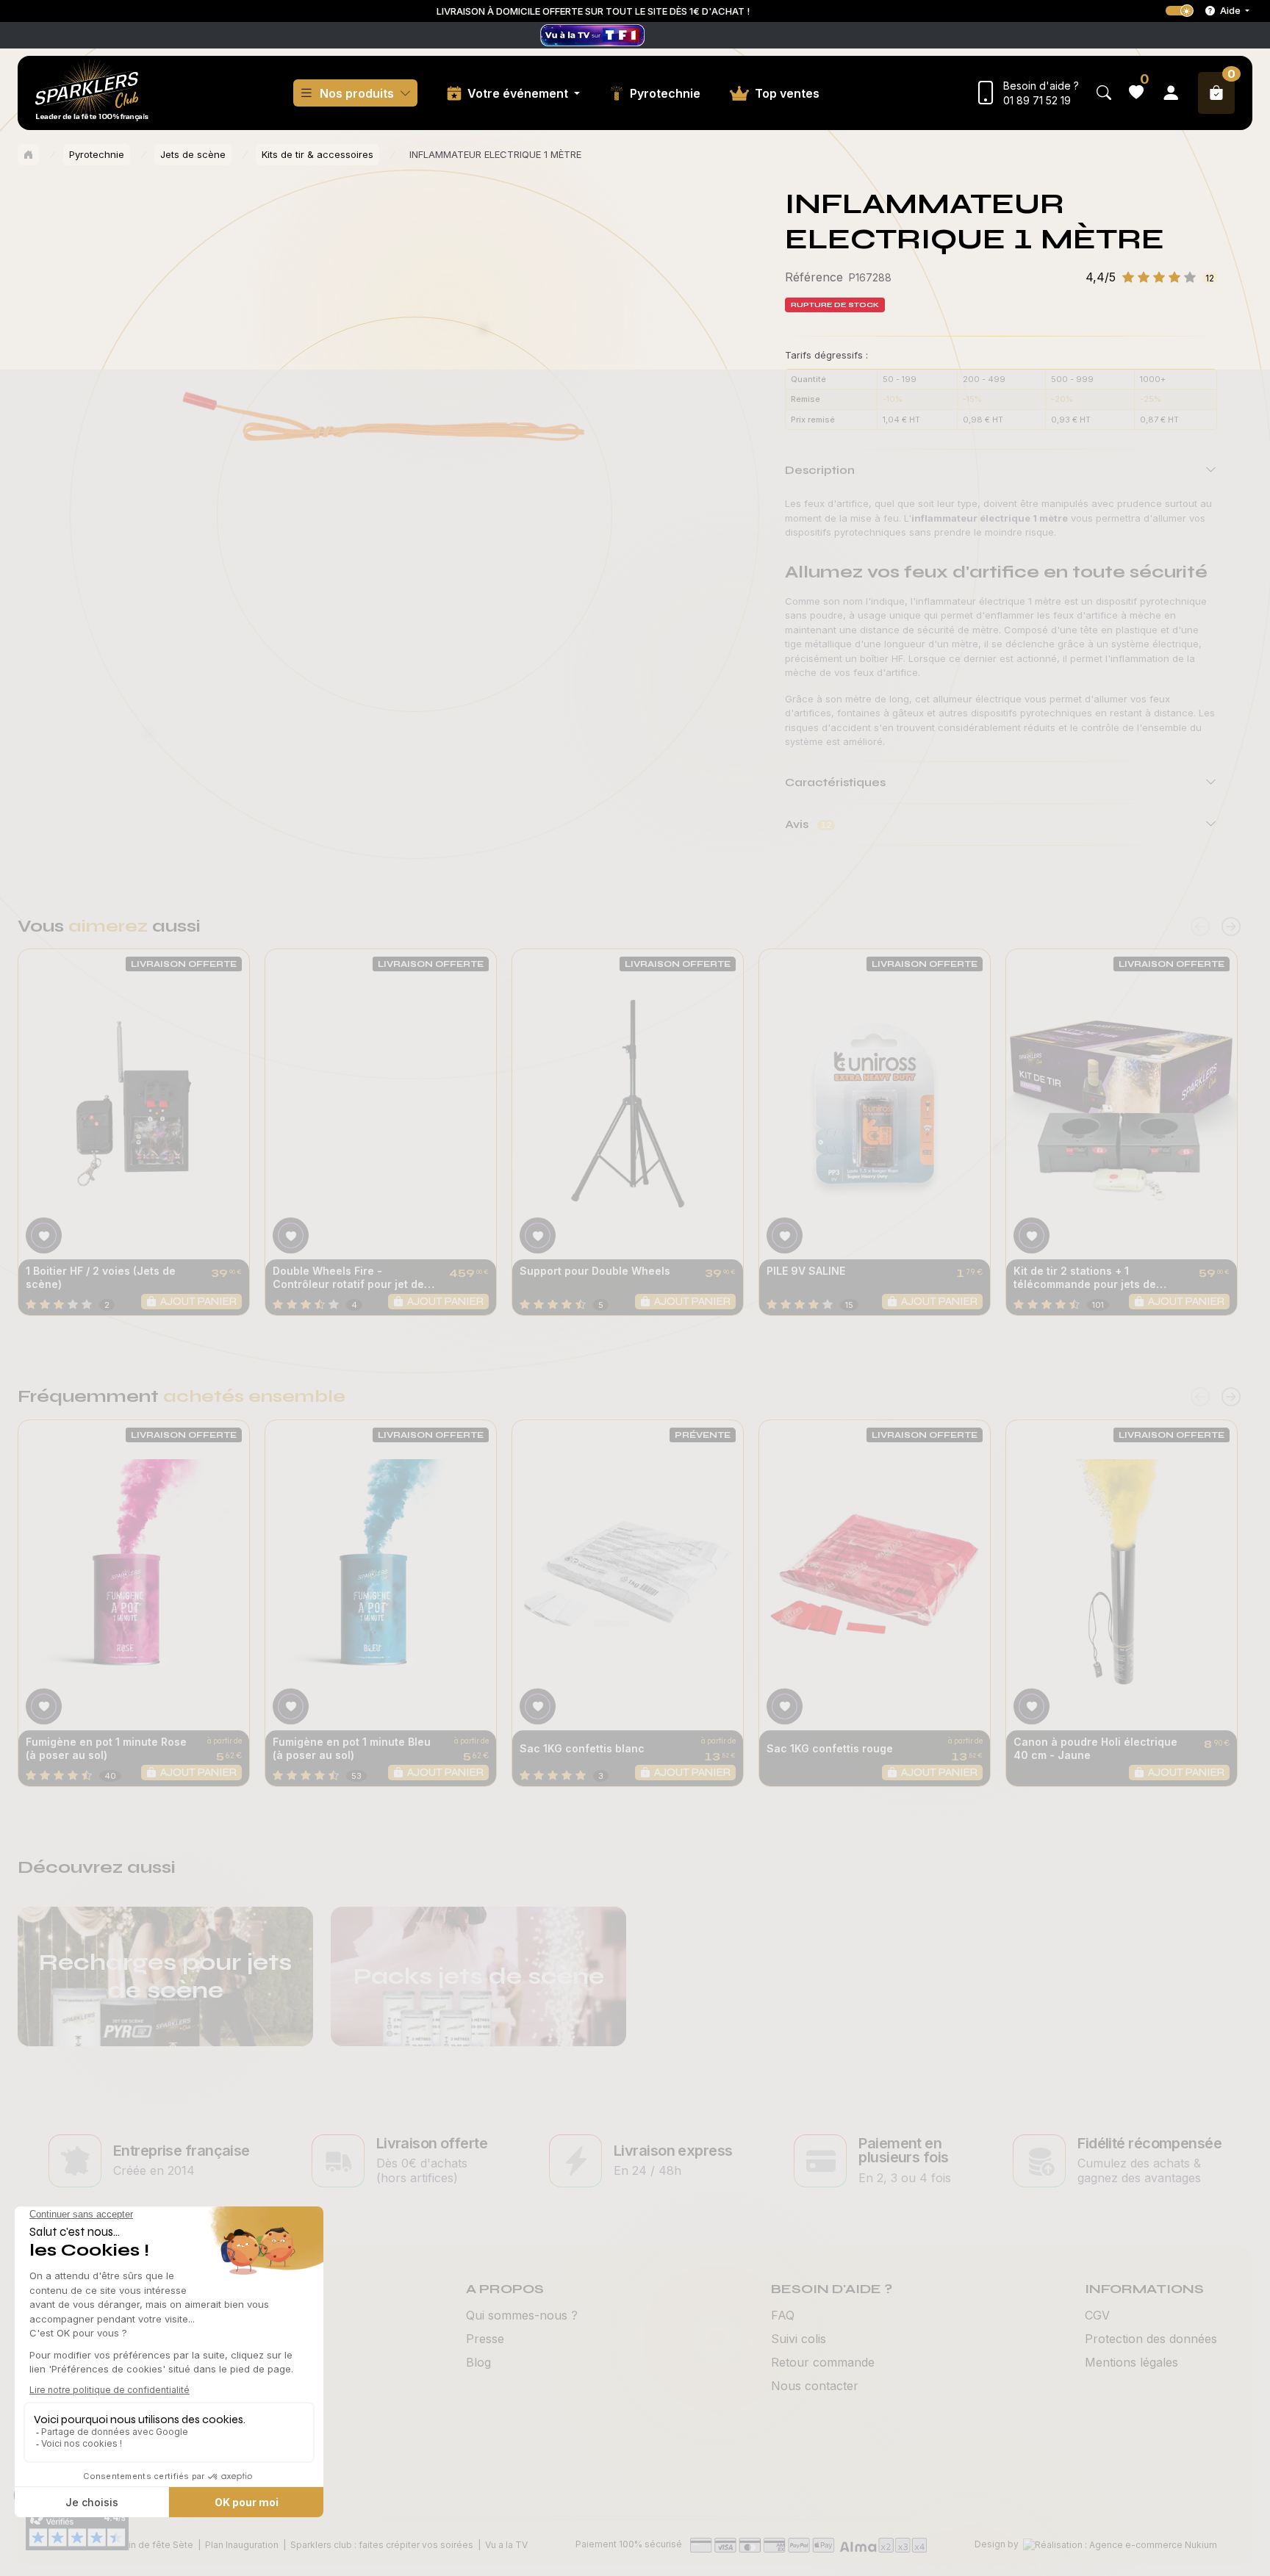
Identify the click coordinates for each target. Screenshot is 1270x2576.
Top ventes (787, 93)
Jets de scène (193, 154)
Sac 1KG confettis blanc (582, 1748)
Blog (478, 2362)
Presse (485, 2339)
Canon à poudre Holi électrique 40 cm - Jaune (1095, 1748)
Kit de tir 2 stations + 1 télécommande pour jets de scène (1085, 1278)
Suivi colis (799, 2339)
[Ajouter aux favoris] (44, 1235)
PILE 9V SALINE (806, 1271)
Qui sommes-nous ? (522, 2315)
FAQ (783, 2315)
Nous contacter (815, 2386)
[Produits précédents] (1200, 927)
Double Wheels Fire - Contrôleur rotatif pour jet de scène (348, 1278)
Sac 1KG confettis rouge (830, 1748)
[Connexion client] (1171, 93)
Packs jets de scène (479, 1976)
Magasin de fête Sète (146, 2545)
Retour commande (823, 2362)
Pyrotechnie (665, 93)
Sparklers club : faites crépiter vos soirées (382, 2545)
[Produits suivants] (1231, 927)
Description (820, 470)
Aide (1230, 10)
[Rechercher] (1104, 93)
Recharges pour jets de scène (165, 1976)
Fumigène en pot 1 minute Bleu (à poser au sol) (352, 1748)
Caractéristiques (835, 782)
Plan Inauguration (242, 2545)
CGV (1097, 2315)
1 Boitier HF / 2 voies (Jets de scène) (101, 1277)
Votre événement (519, 93)
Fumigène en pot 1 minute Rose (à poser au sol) (106, 1748)
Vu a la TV (506, 2545)
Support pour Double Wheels (595, 1271)
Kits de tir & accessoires (317, 154)
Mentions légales (1131, 2362)
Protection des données (1151, 2339)
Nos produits (357, 93)
